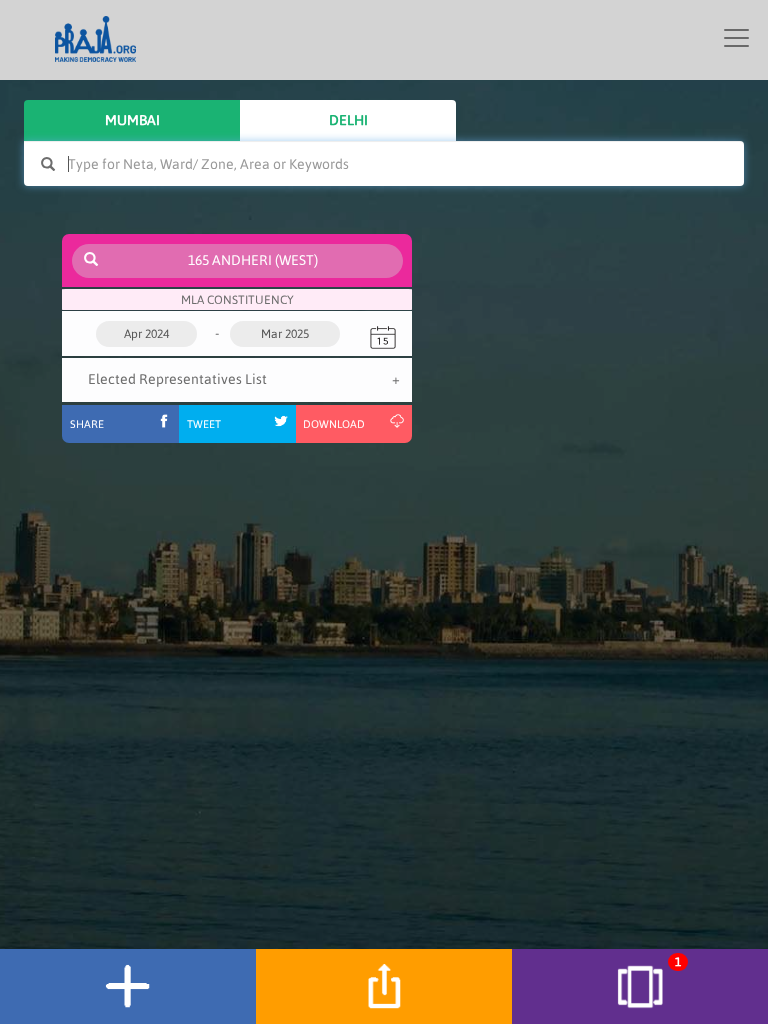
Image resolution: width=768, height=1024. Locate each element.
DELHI (348, 120)
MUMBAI (132, 120)
